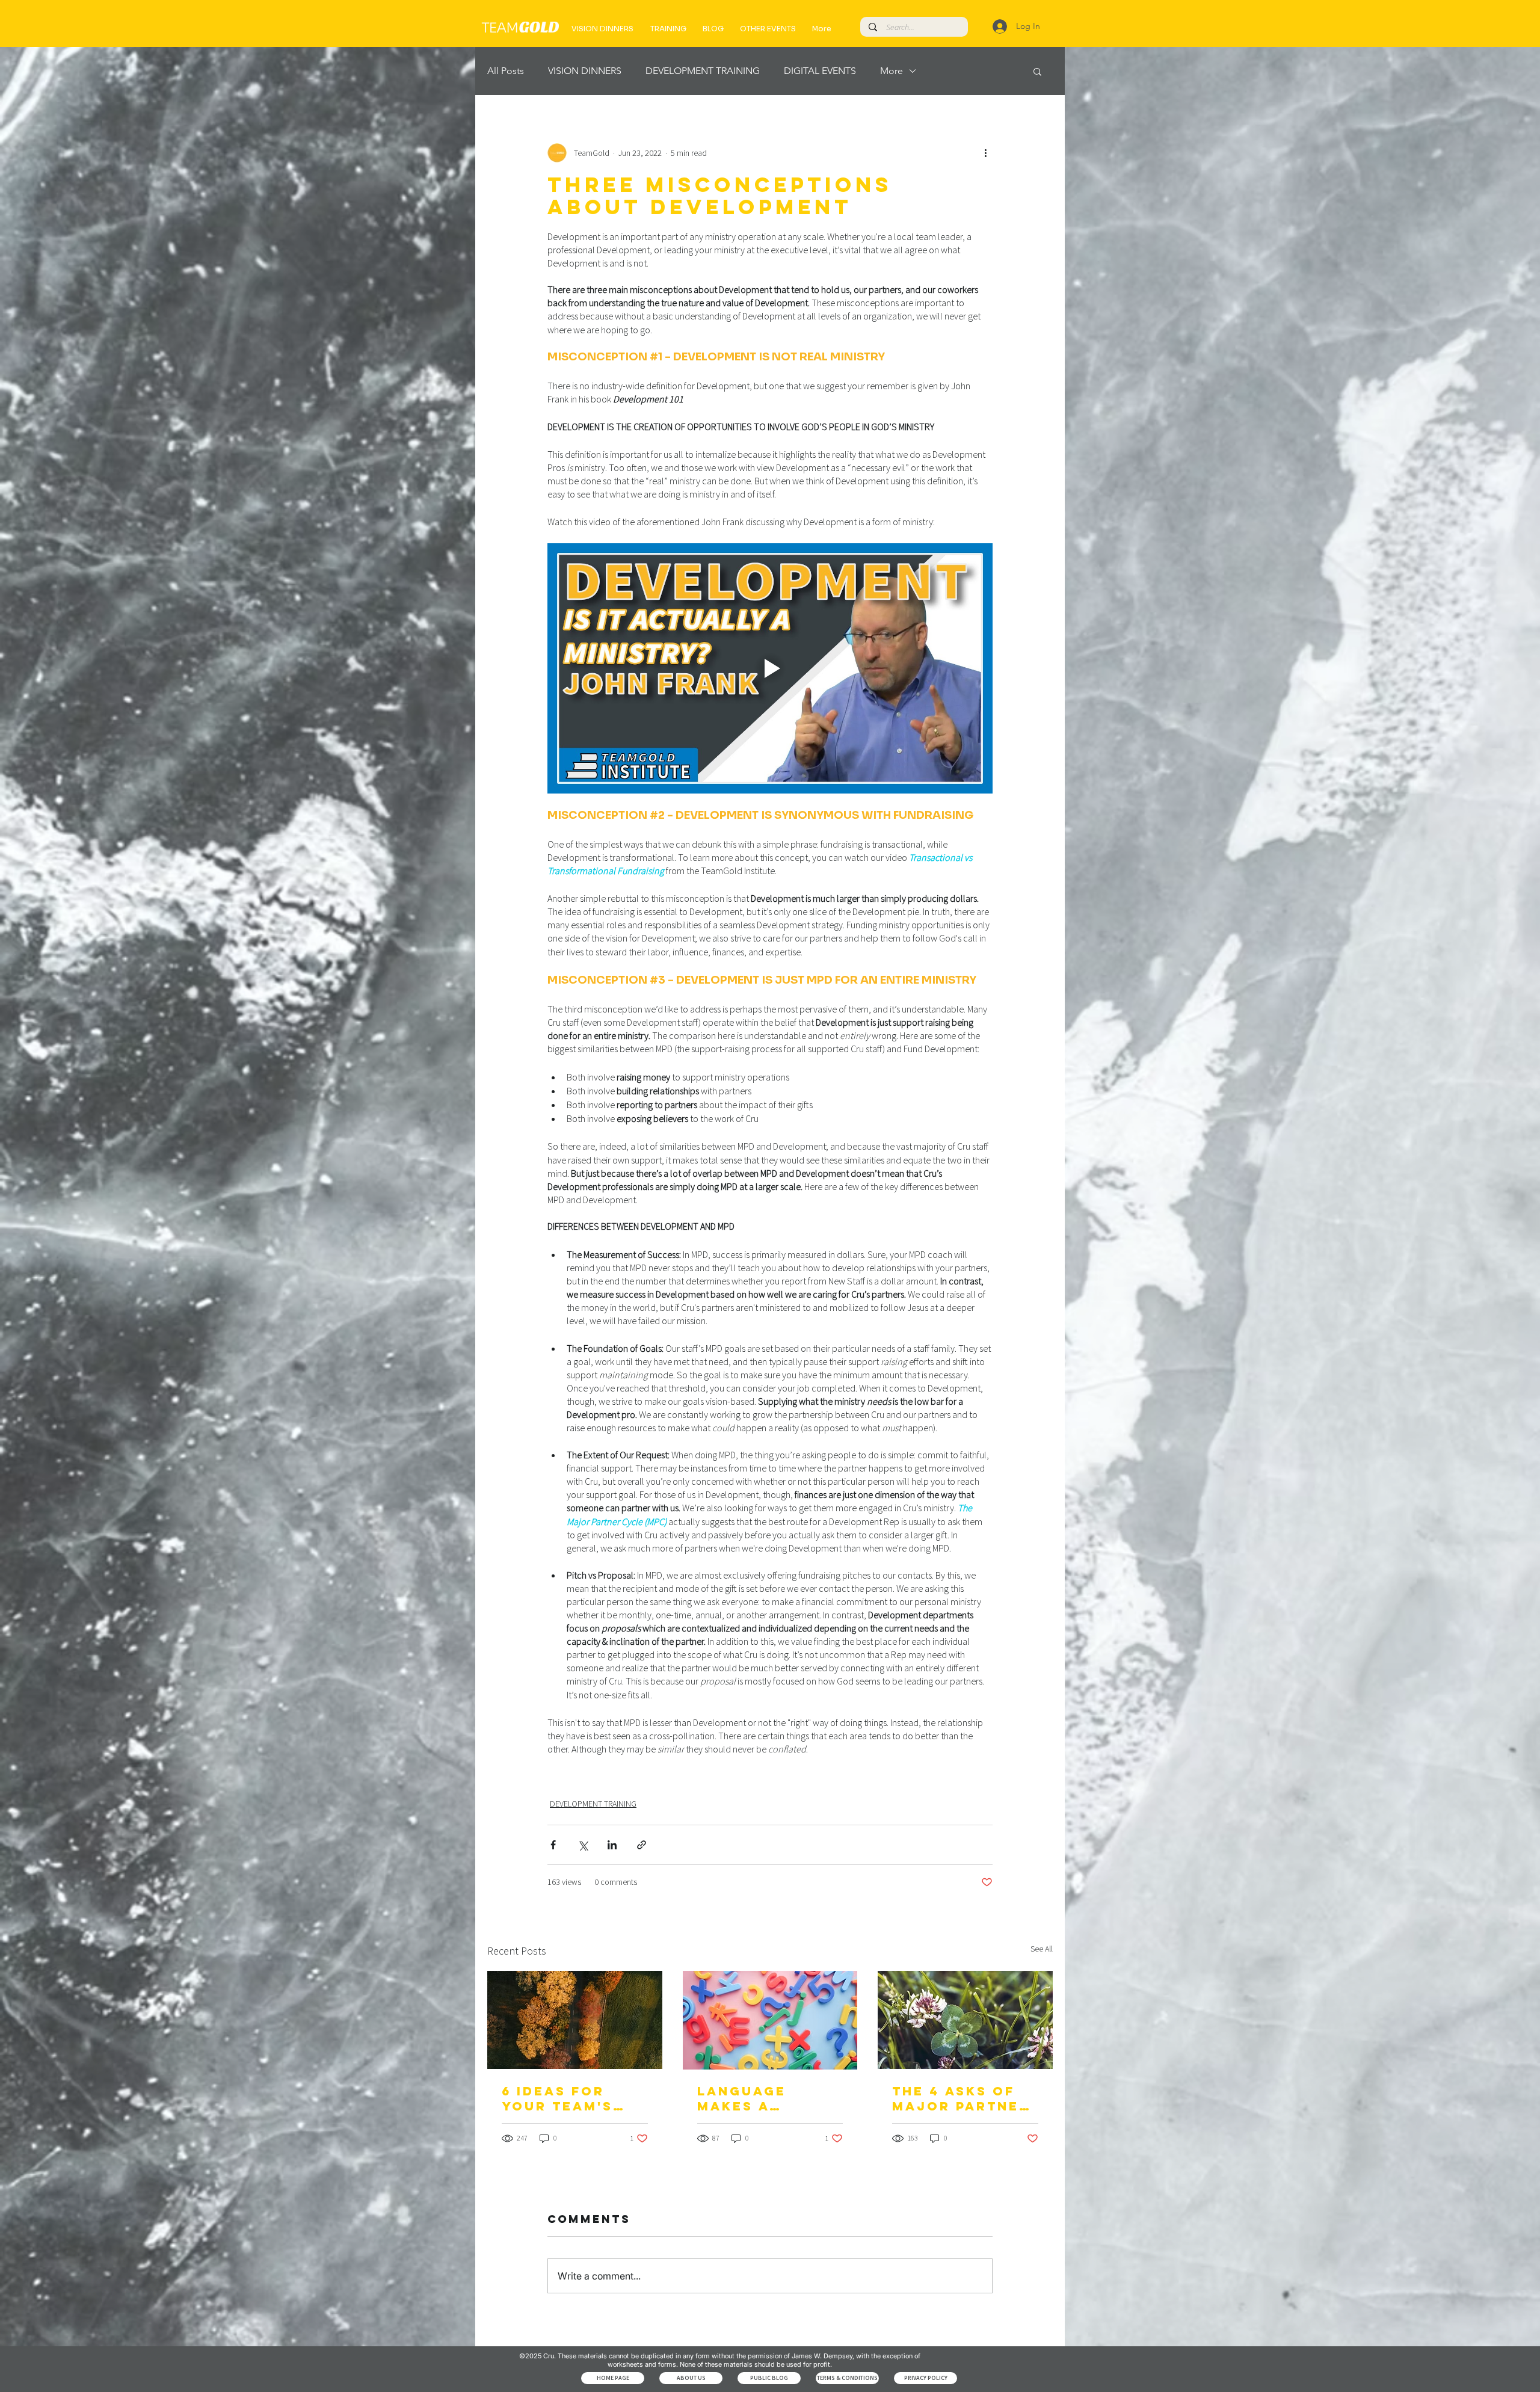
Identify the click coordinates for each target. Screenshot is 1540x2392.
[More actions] (985, 153)
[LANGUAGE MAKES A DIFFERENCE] (770, 2020)
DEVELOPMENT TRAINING (703, 71)
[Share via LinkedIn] (612, 1845)
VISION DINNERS (585, 71)
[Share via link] (642, 1845)
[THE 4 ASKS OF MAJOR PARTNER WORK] (965, 2020)
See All (1042, 1949)
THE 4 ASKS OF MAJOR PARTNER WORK (961, 2098)
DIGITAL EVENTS (820, 71)
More (892, 71)
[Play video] (770, 668)
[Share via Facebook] (553, 1845)
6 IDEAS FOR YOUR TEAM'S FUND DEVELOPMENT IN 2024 (574, 2098)
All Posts (506, 71)
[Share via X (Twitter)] (583, 1845)
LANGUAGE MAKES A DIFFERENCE (748, 2098)
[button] (1037, 71)
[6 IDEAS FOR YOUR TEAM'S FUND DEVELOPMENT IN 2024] (575, 2020)
